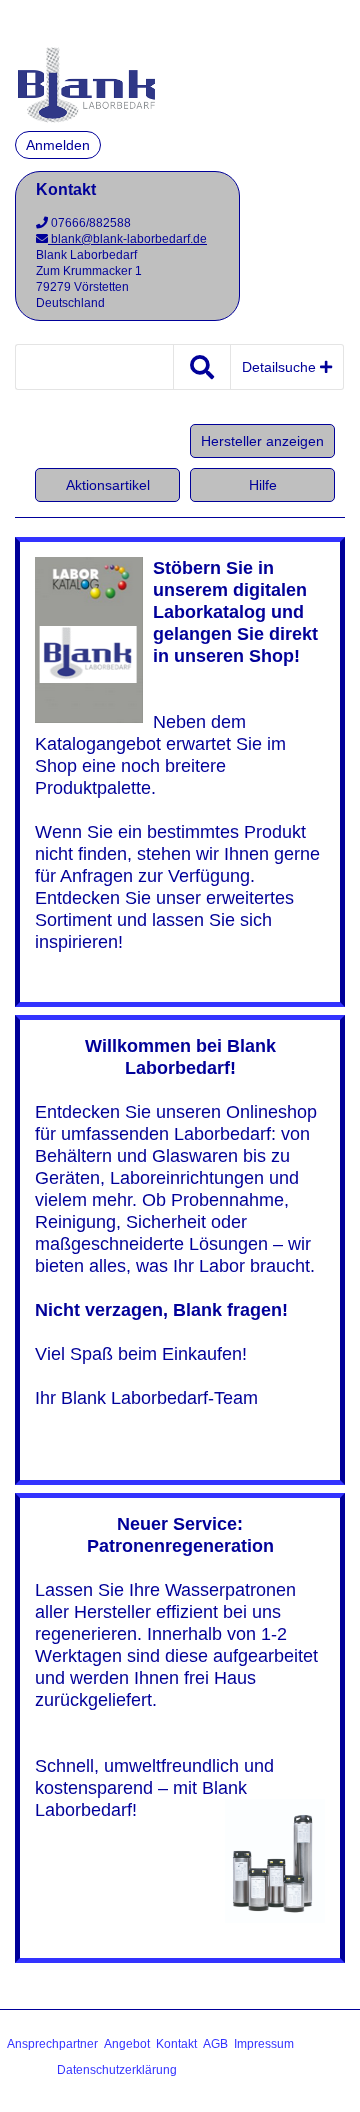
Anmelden (58, 145)
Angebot (127, 2044)
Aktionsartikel (108, 485)
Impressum (264, 2044)
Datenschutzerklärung (117, 2070)
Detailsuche (281, 367)
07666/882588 (89, 223)
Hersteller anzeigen (262, 441)
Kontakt (176, 2044)
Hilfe (263, 485)
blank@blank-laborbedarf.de (127, 239)
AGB (215, 2044)
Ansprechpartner (52, 2044)
